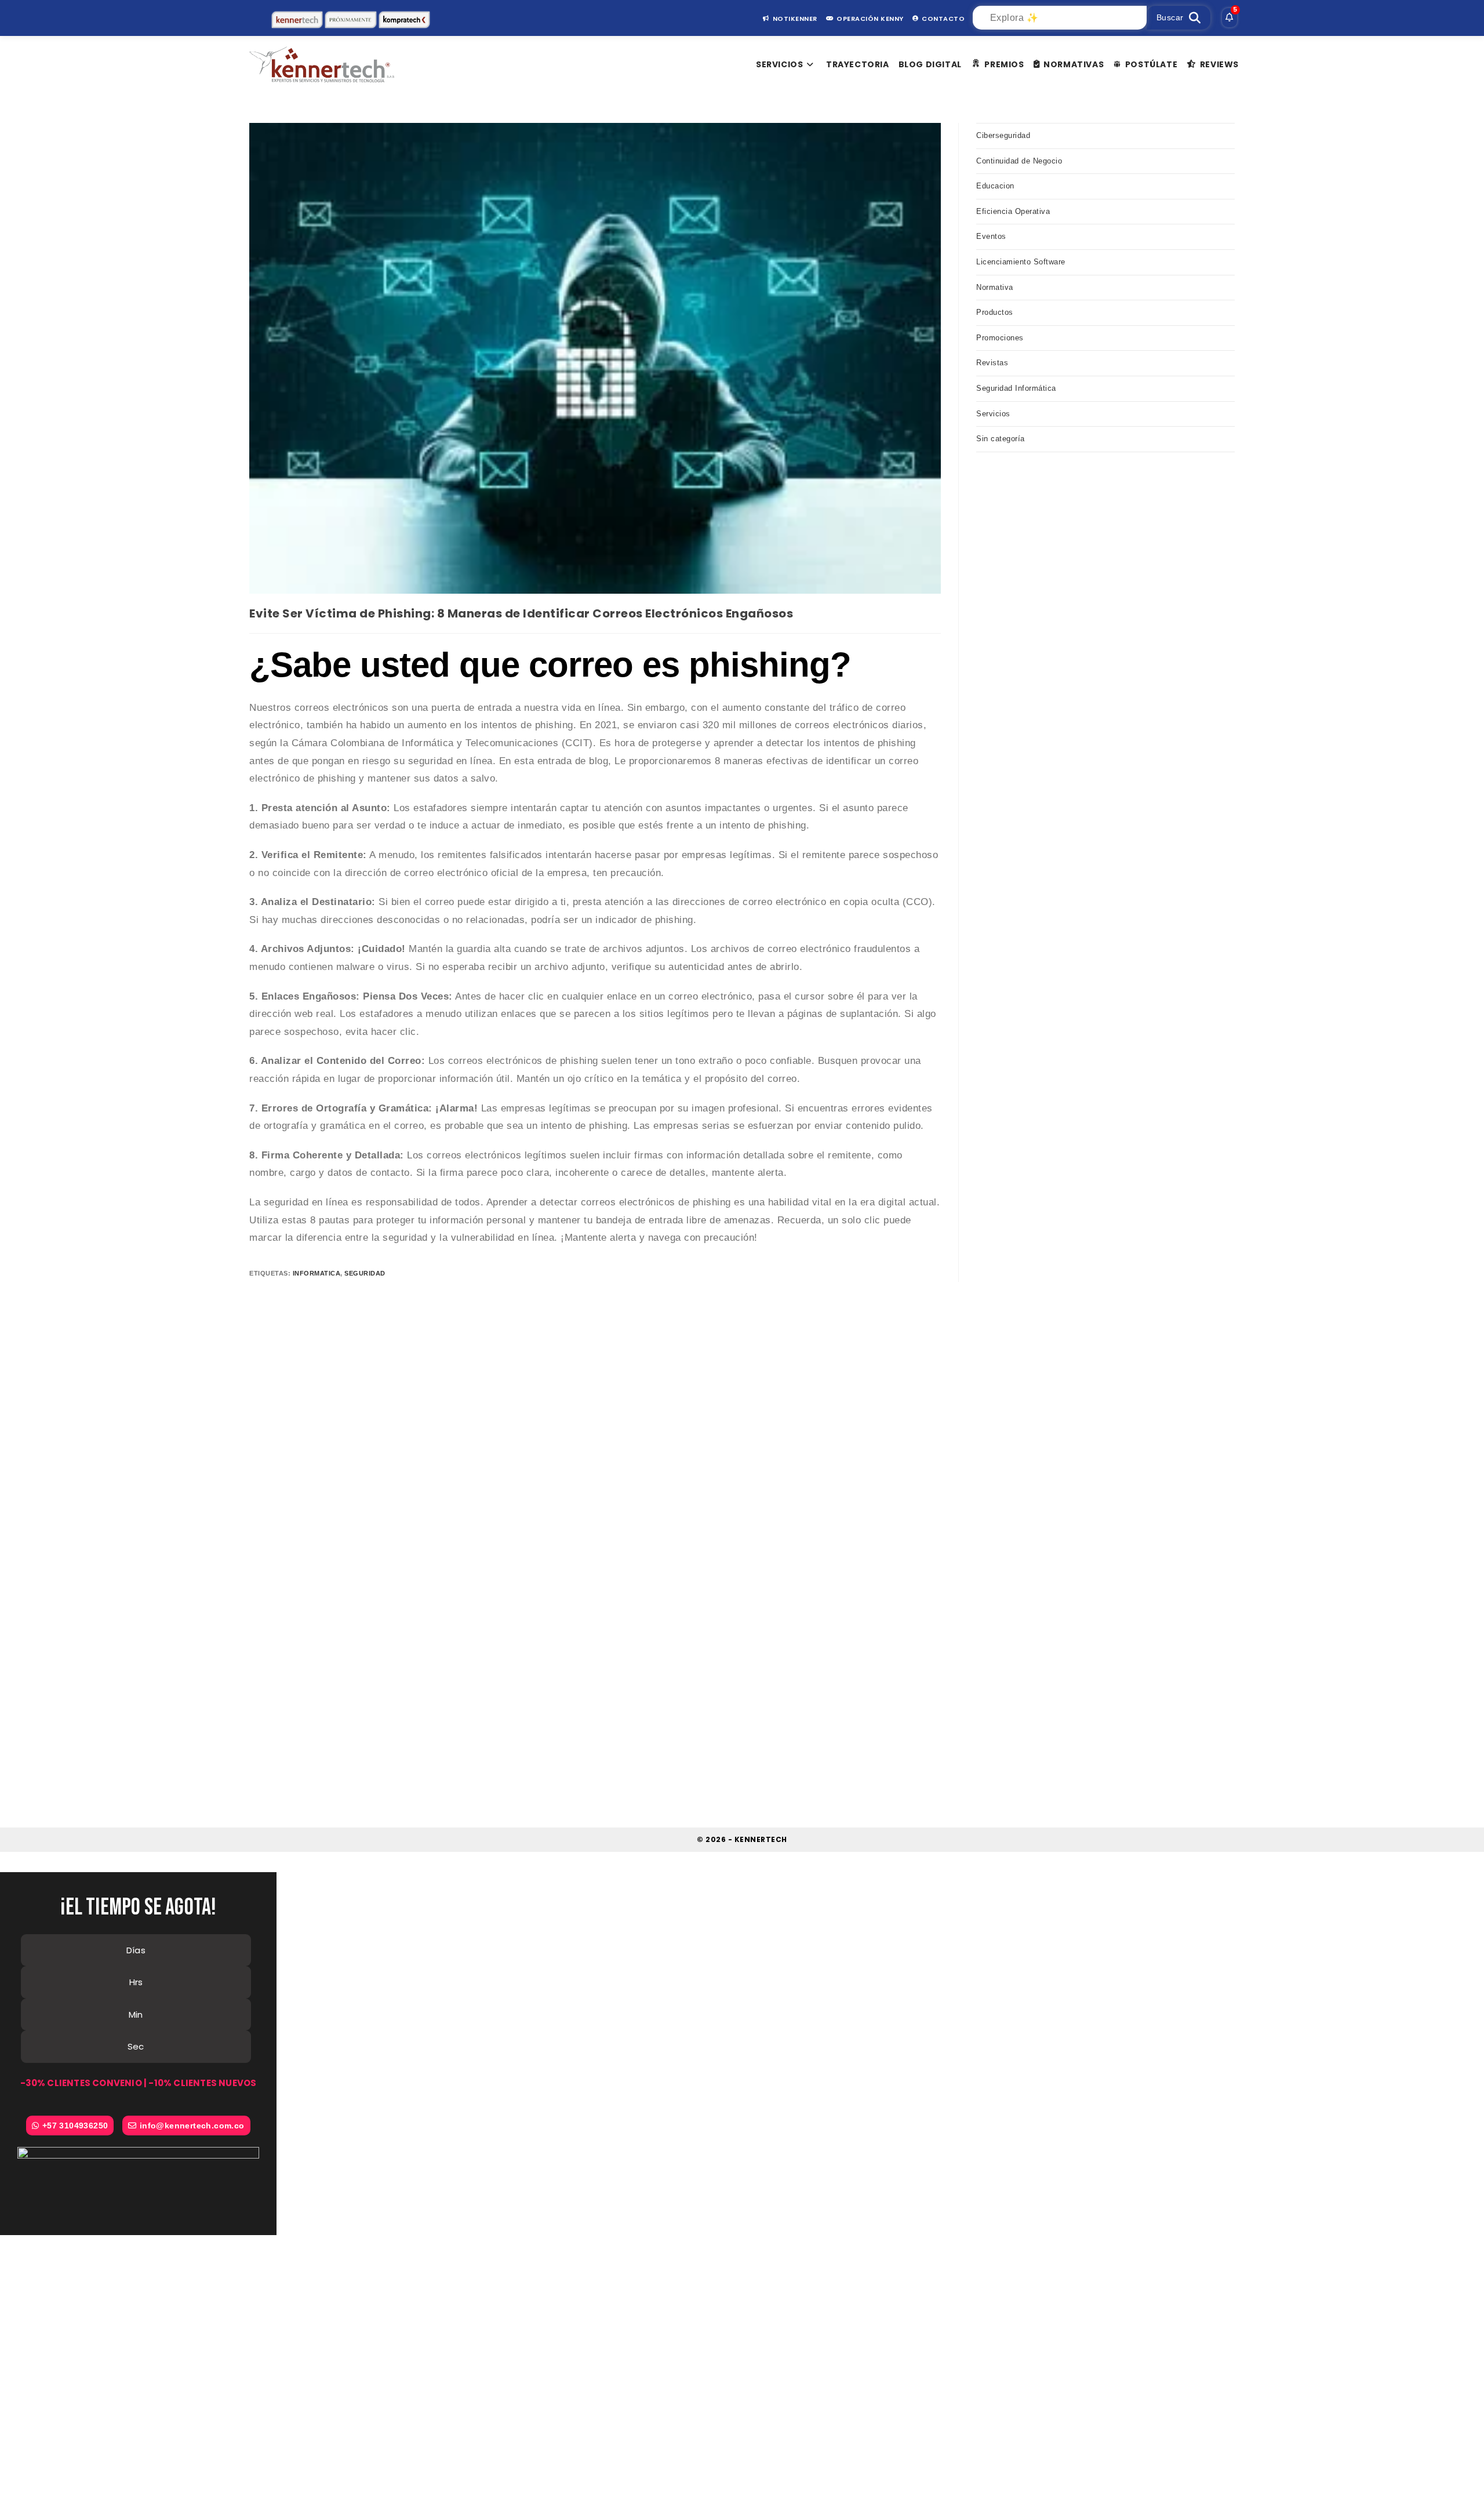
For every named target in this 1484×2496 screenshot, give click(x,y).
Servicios (993, 414)
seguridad (365, 1273)
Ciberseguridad (1003, 135)
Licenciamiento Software (1021, 262)
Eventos (991, 236)
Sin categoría (1001, 439)
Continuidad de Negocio (1019, 161)
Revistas (992, 363)
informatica (317, 1273)
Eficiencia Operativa (1013, 211)
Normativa (995, 287)
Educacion (995, 186)
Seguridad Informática (1016, 388)
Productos (995, 312)
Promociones (1000, 338)
